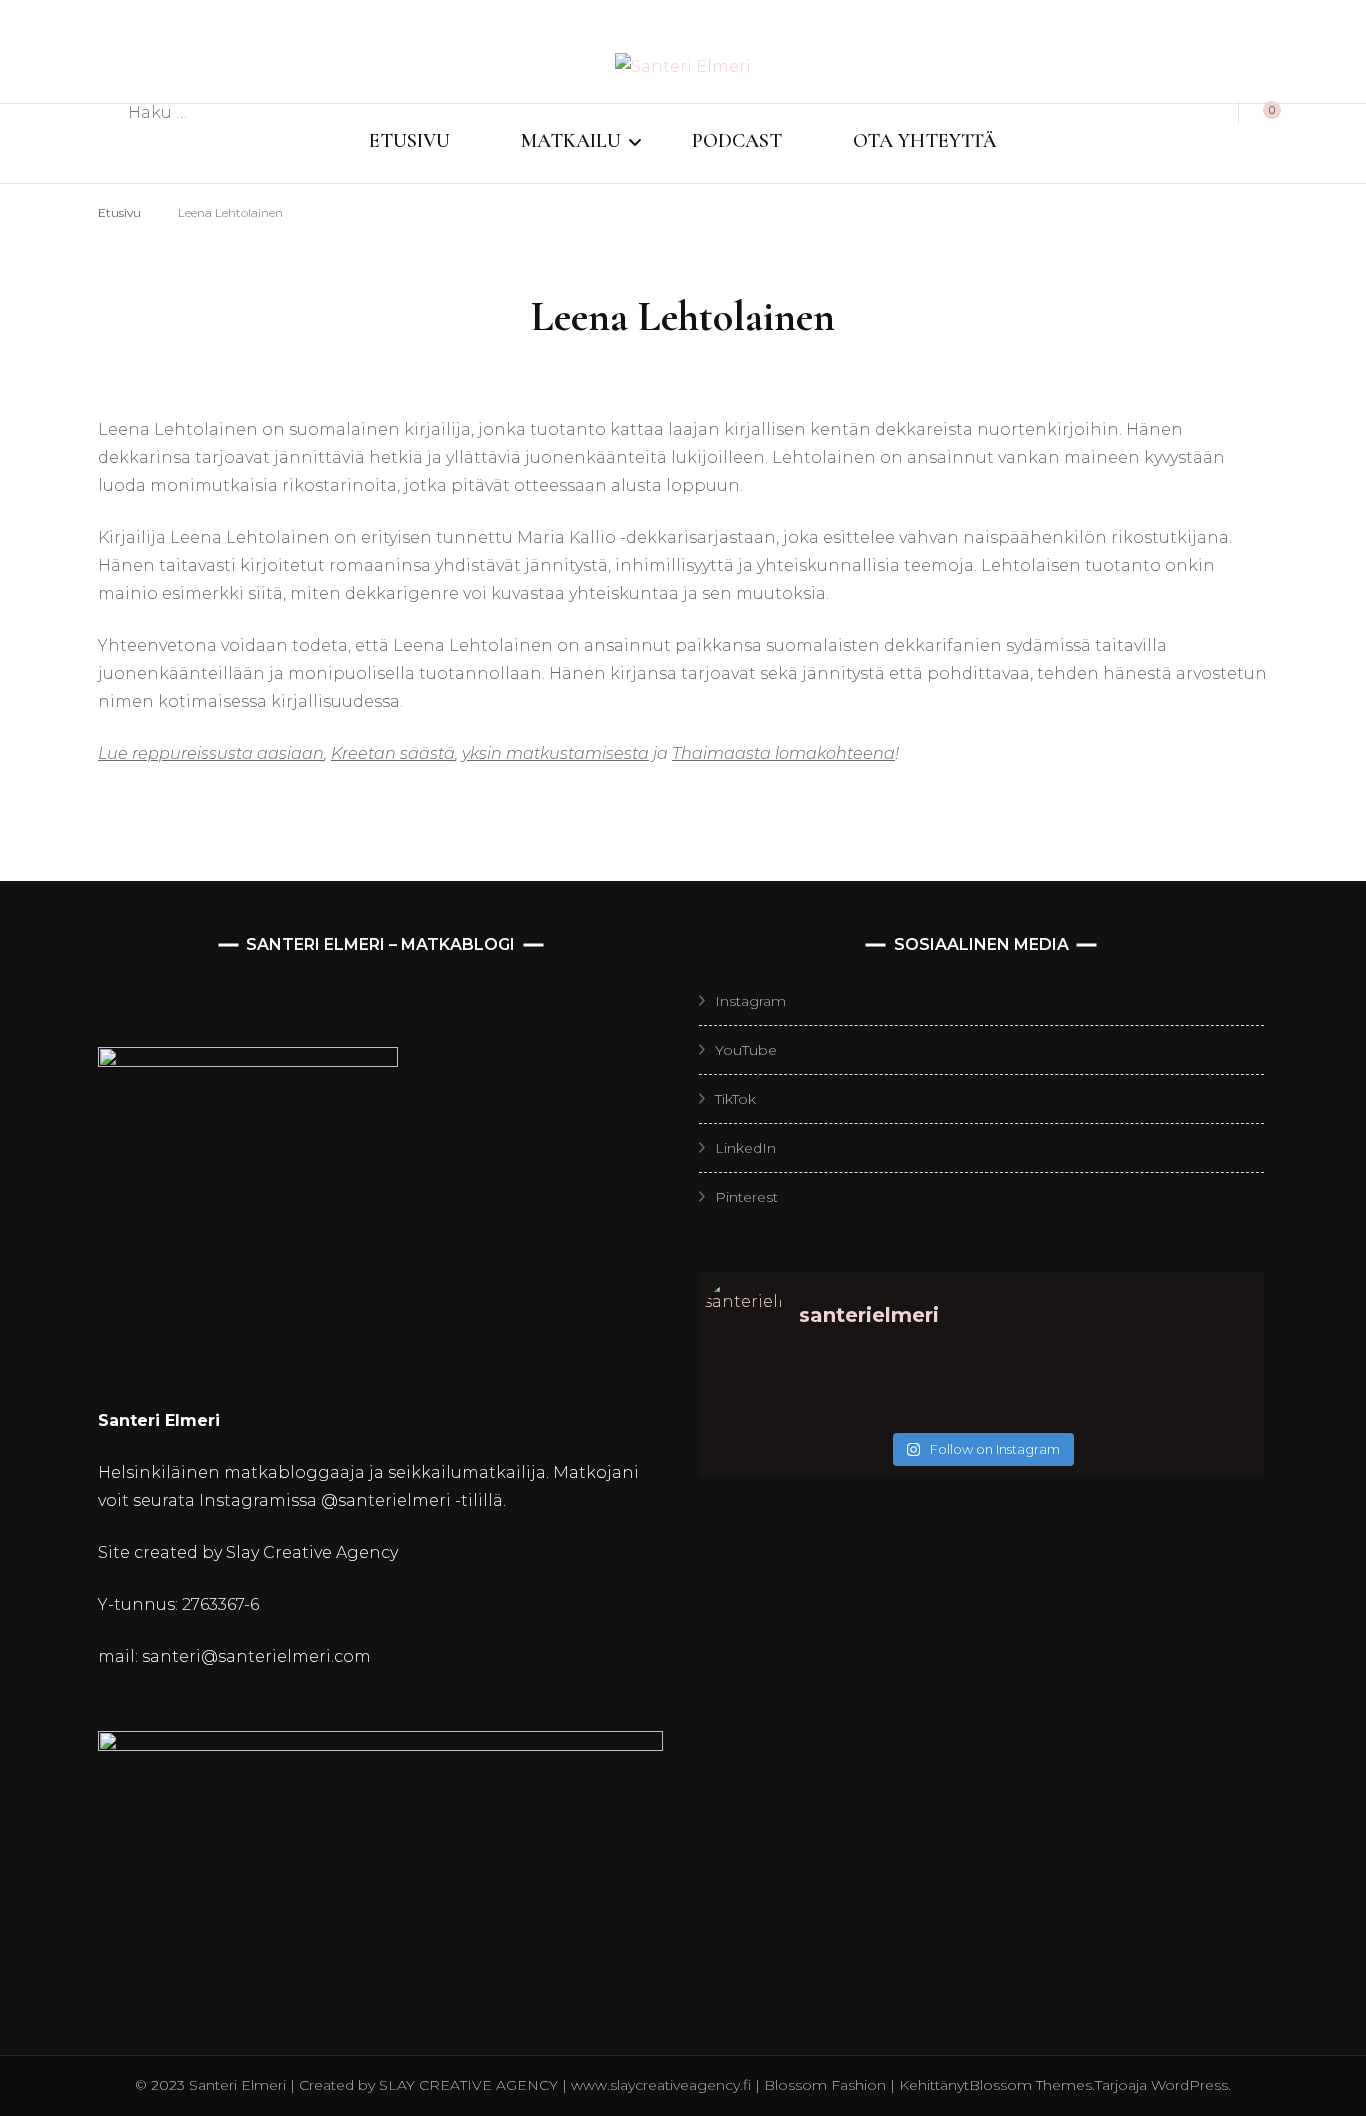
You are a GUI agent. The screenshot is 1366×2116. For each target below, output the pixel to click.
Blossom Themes (1030, 2085)
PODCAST (737, 141)
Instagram (750, 1001)
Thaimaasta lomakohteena (783, 753)
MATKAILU (571, 141)
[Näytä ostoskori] (1261, 113)
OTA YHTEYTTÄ (925, 141)
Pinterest (746, 1197)
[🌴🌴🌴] (1189, 1384)
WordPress (1189, 2085)
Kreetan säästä (393, 753)
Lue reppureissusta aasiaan (211, 753)
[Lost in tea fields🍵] (911, 1384)
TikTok (735, 1099)
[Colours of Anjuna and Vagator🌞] (911, 1410)
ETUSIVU (409, 141)
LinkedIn (745, 1148)
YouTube (746, 1050)
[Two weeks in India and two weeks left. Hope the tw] (773, 1410)
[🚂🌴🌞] (1189, 1410)
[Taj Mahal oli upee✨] (1050, 1410)
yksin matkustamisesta (555, 753)
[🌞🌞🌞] (773, 1384)
